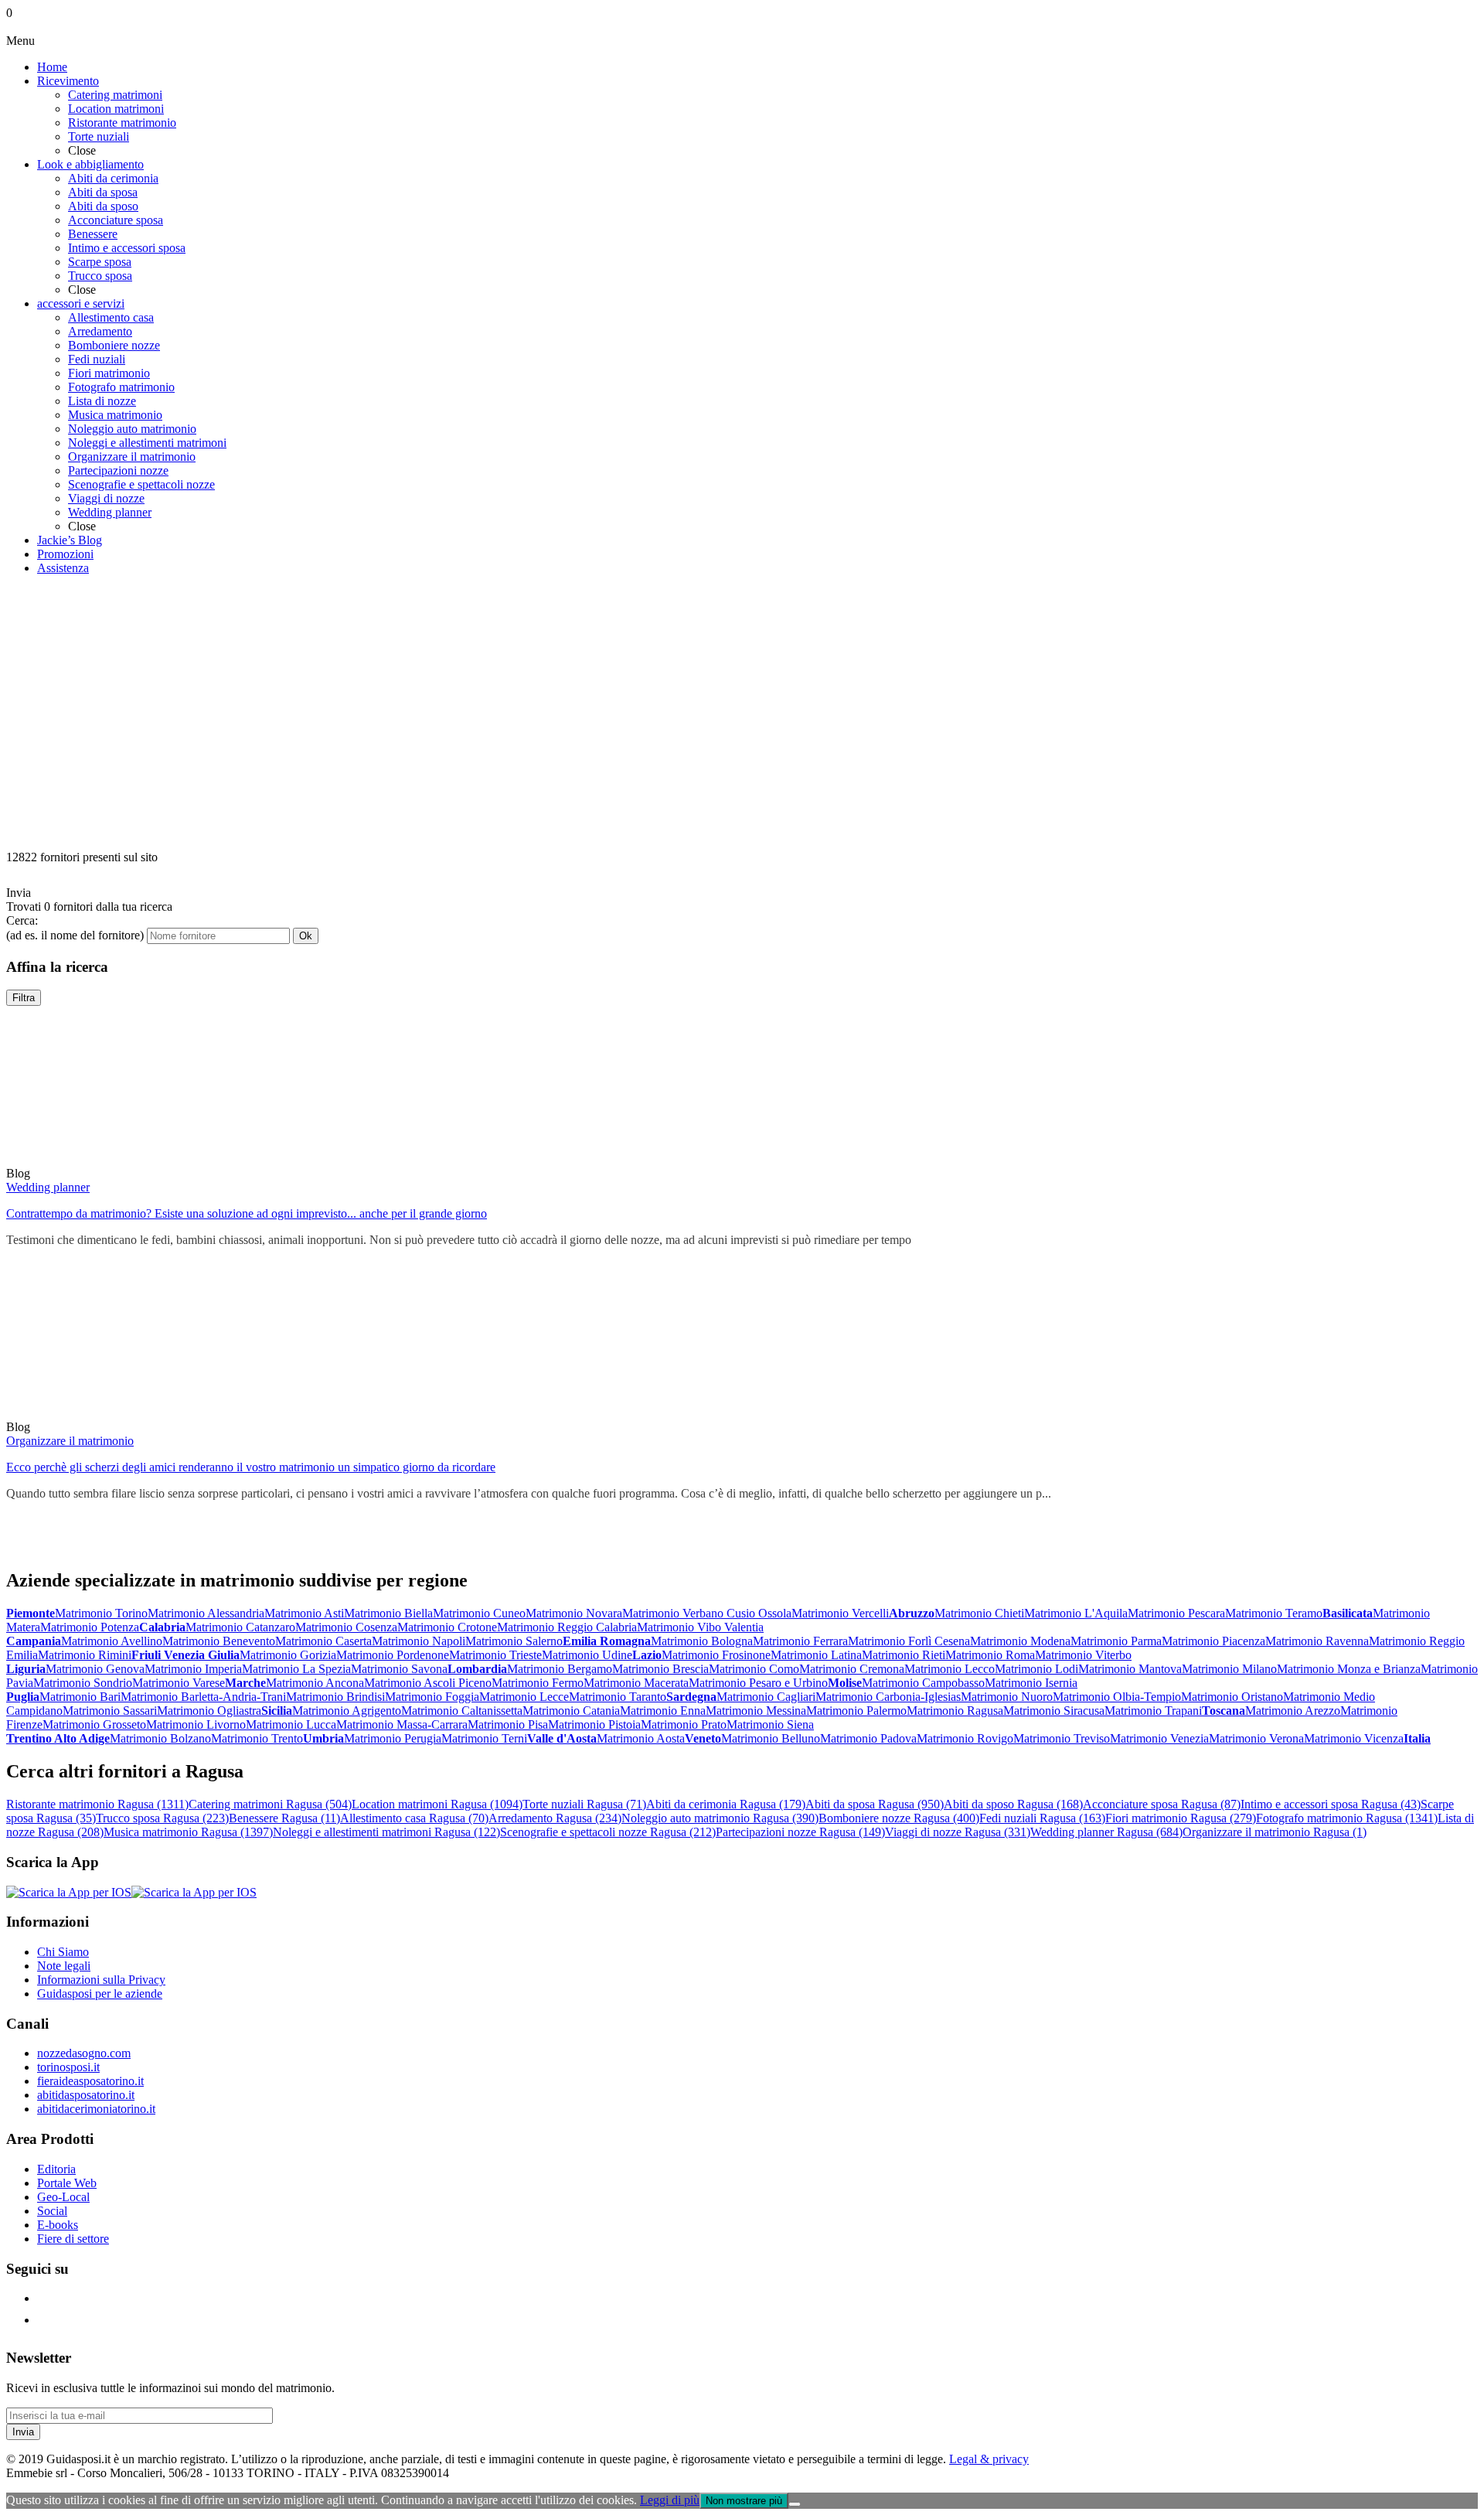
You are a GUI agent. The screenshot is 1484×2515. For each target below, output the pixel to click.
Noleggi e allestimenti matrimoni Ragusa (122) (386, 1832)
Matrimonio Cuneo (479, 1613)
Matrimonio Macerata (636, 1683)
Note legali (64, 1966)
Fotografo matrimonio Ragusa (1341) (1347, 1818)
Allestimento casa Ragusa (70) (414, 1818)
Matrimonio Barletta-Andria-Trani (203, 1697)
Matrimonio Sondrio (83, 1683)
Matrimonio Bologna (702, 1641)
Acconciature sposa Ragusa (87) (1162, 1804)
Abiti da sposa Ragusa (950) (875, 1804)
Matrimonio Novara (574, 1613)
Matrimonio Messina (756, 1711)
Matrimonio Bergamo (560, 1669)
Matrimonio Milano (1229, 1669)
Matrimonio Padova (868, 1738)
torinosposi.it (68, 2067)
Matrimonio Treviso (1062, 1738)
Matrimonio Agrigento (347, 1711)
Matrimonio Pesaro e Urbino (758, 1683)
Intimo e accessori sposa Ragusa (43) (1331, 1804)
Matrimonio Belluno (771, 1738)
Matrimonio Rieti (904, 1655)
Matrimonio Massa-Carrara (402, 1724)
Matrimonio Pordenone (393, 1655)
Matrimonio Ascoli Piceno (428, 1683)
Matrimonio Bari (80, 1697)
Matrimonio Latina (816, 1655)
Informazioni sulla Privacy (101, 1980)
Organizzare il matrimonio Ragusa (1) (1275, 1832)
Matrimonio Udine (587, 1655)
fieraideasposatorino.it (90, 2081)
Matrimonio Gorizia (288, 1655)
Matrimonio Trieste (495, 1655)
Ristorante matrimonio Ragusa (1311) (97, 1804)
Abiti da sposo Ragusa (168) (1013, 1804)
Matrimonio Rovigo (965, 1738)
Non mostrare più (744, 2501)
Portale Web (67, 2183)
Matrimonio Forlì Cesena (909, 1641)
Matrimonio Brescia (660, 1669)
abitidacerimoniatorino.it (96, 2109)
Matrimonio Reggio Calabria (567, 1627)
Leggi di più (670, 2500)
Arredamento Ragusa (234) (555, 1818)
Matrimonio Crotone (447, 1627)
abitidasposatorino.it (86, 2095)
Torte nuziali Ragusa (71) (584, 1804)
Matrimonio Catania (571, 1711)
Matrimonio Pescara (1176, 1613)
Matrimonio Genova (95, 1669)
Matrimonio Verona (1256, 1738)
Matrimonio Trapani (1153, 1711)
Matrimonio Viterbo (1083, 1655)
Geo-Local (63, 2197)
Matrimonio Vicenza (1354, 1738)
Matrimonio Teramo (1274, 1613)
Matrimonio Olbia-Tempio (1117, 1697)
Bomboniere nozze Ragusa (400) (899, 1818)
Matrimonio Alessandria (206, 1613)
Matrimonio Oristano (1232, 1697)
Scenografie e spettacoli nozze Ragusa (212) (608, 1832)
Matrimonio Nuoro (1007, 1697)
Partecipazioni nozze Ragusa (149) (800, 1832)
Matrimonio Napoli (419, 1641)
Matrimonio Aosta (641, 1738)
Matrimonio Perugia (393, 1738)
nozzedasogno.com (84, 2053)
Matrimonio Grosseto (94, 1724)
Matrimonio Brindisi (335, 1697)
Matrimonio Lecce (524, 1697)
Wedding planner (48, 1187)
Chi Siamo (63, 1952)
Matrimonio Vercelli (840, 1613)
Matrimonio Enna (663, 1711)
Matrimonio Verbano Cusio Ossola (707, 1613)
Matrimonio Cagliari (766, 1697)
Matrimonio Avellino (112, 1641)
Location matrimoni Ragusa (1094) (437, 1804)
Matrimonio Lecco (950, 1669)
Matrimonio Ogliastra (209, 1711)
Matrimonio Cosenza (346, 1627)
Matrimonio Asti (304, 1613)
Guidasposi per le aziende (100, 1994)
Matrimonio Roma (990, 1655)
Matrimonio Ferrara (800, 1641)
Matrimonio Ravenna (1317, 1641)
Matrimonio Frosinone (716, 1655)
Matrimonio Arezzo (1293, 1711)
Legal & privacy (989, 2459)
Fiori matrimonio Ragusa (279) (1181, 1818)
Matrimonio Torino (101, 1613)
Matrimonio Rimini (85, 1655)
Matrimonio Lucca (291, 1724)
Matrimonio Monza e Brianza (1349, 1669)
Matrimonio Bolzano (160, 1738)
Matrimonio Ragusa (955, 1711)
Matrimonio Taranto (618, 1697)
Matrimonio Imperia (193, 1669)
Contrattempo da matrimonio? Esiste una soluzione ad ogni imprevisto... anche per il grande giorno (247, 1213)
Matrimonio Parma (1116, 1641)
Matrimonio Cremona (852, 1669)
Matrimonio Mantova (1130, 1669)
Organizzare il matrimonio (70, 1441)
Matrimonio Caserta (323, 1641)
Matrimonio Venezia (1159, 1738)
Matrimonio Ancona (315, 1683)
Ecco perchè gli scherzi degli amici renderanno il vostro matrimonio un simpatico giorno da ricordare (251, 1467)
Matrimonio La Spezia (296, 1669)
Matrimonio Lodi (1036, 1669)
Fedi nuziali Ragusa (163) (1042, 1818)
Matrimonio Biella (388, 1613)
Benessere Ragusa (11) (284, 1818)
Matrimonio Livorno (196, 1724)
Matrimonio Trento (257, 1738)
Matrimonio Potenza (90, 1627)
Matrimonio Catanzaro (240, 1627)
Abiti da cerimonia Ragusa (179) (726, 1804)
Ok (306, 936)
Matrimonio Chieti (979, 1613)
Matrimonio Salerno (514, 1641)
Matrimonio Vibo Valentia (700, 1627)
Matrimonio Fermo (538, 1683)
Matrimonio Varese (179, 1683)
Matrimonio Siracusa (1054, 1711)
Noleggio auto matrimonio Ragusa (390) (720, 1818)
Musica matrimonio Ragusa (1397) (188, 1832)
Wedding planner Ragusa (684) (1106, 1832)
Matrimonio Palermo (856, 1711)
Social (52, 2211)
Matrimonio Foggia (432, 1697)
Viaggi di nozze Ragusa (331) (958, 1832)
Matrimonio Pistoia (594, 1724)
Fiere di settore (73, 2239)
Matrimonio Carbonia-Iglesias (888, 1697)
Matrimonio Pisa (508, 1724)
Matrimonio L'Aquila (1076, 1613)
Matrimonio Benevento (219, 1641)
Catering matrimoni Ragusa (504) (270, 1804)
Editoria (56, 2169)
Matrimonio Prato (684, 1724)
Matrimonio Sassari (110, 1711)
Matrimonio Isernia (1031, 1683)
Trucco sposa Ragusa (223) (162, 1818)
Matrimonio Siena (770, 1724)
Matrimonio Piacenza (1213, 1641)
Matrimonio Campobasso (923, 1683)
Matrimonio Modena (1020, 1641)
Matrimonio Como (754, 1669)
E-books (58, 2225)
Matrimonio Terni (484, 1738)
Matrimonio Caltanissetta (462, 1711)
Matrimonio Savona (399, 1669)
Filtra (24, 998)
